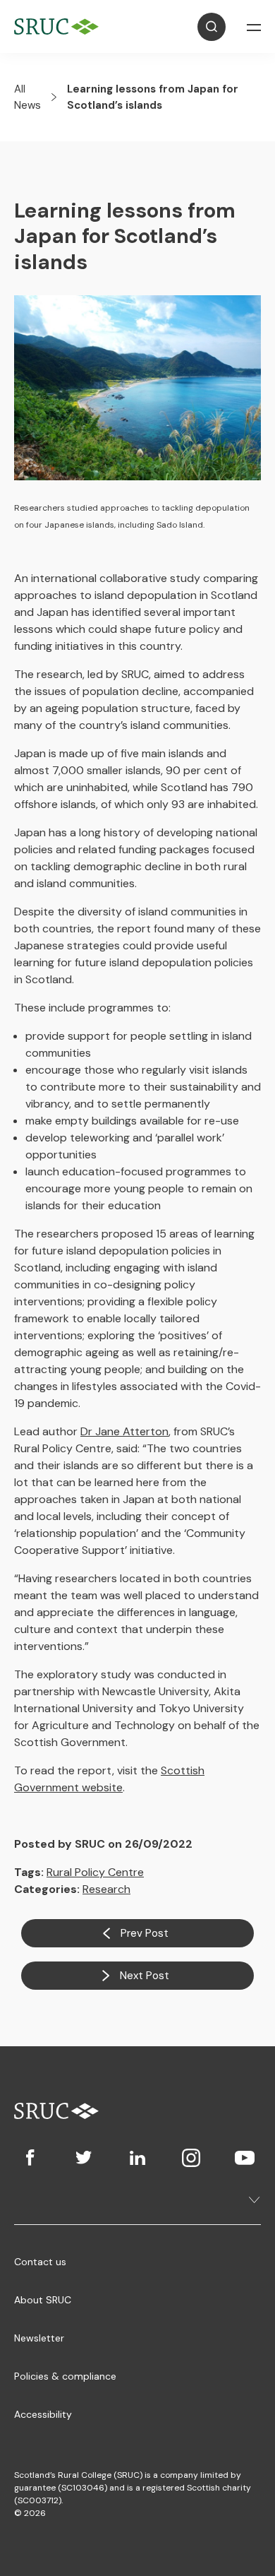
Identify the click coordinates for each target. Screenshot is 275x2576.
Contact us (40, 2262)
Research (106, 1889)
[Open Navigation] (254, 27)
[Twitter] (84, 2158)
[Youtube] (245, 2158)
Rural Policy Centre (95, 1872)
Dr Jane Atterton (124, 1431)
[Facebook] (30, 2158)
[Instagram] (191, 2158)
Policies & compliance (65, 2376)
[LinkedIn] (137, 2158)
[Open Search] (212, 27)
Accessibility (43, 2414)
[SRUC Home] (60, 26)
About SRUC (43, 2300)
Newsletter (39, 2338)
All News (28, 97)
